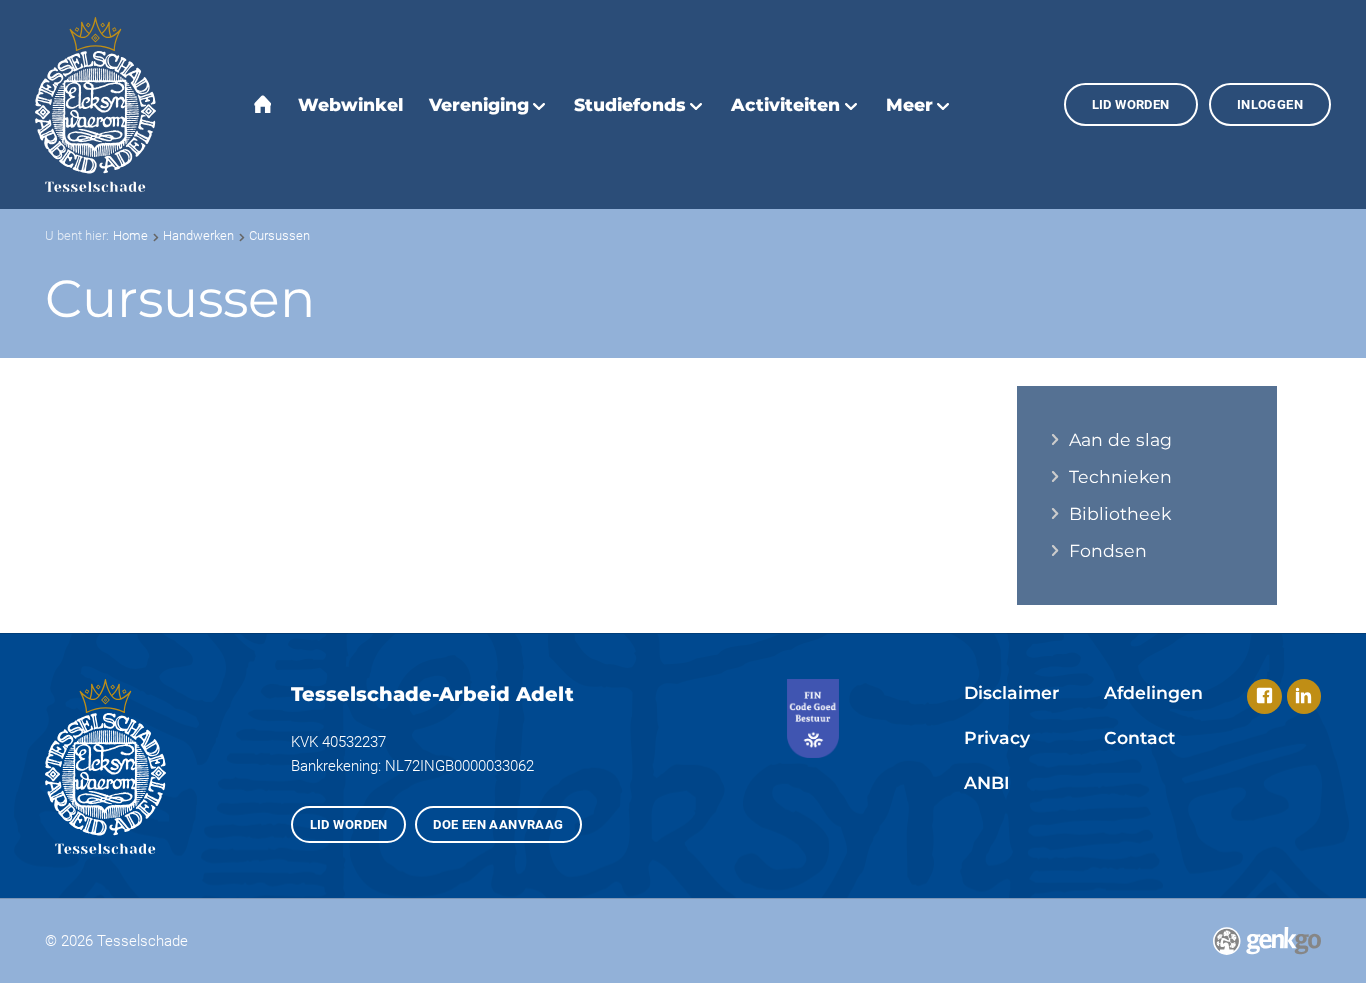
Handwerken (198, 235)
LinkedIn (1304, 696)
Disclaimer (1011, 692)
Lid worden (1131, 104)
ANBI (987, 782)
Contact (1139, 737)
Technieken (1120, 477)
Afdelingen (1153, 692)
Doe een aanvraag (498, 824)
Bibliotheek (1120, 514)
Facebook (1264, 696)
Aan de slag (1120, 440)
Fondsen (1108, 551)
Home (130, 235)
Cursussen (279, 235)
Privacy (997, 737)
